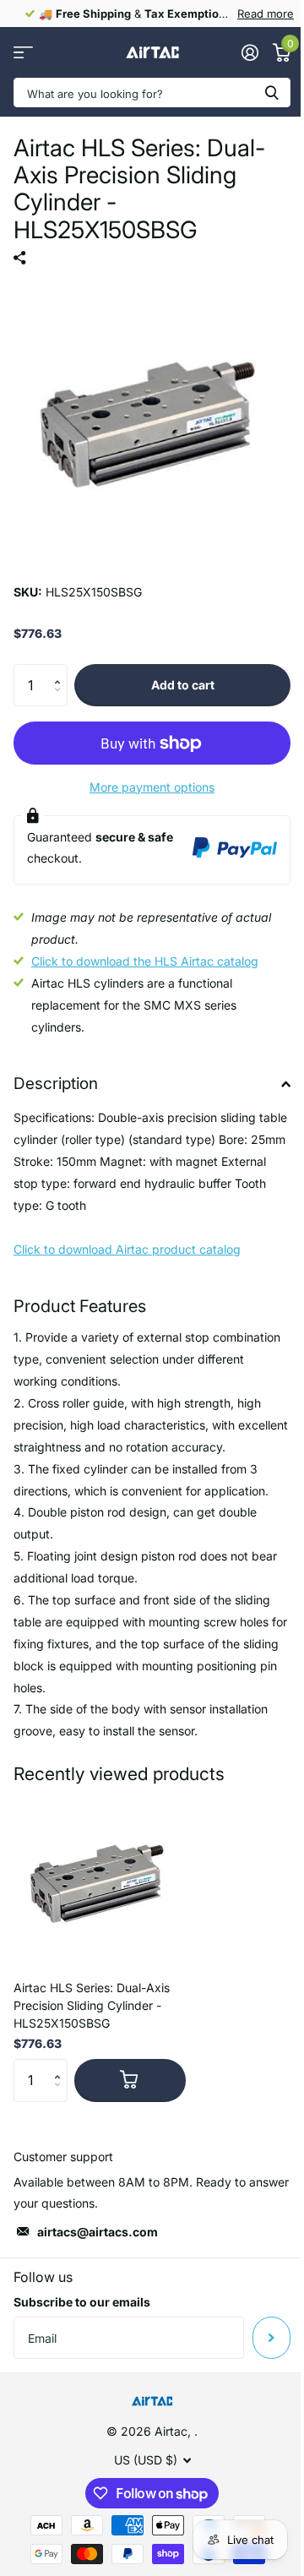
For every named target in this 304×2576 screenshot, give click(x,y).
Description (56, 1084)
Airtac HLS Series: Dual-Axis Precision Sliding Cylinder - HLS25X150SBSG (92, 2005)
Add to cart (183, 685)
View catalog (23, 53)
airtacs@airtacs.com (98, 2232)
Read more (266, 14)
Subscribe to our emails (82, 2302)
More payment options (152, 787)
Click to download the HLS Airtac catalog (145, 961)
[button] (61, 670)
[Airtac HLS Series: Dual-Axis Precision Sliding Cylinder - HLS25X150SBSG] (100, 1881)
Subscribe (271, 2338)
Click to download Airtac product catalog (127, 1249)
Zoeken (272, 93)
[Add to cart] (130, 2080)
